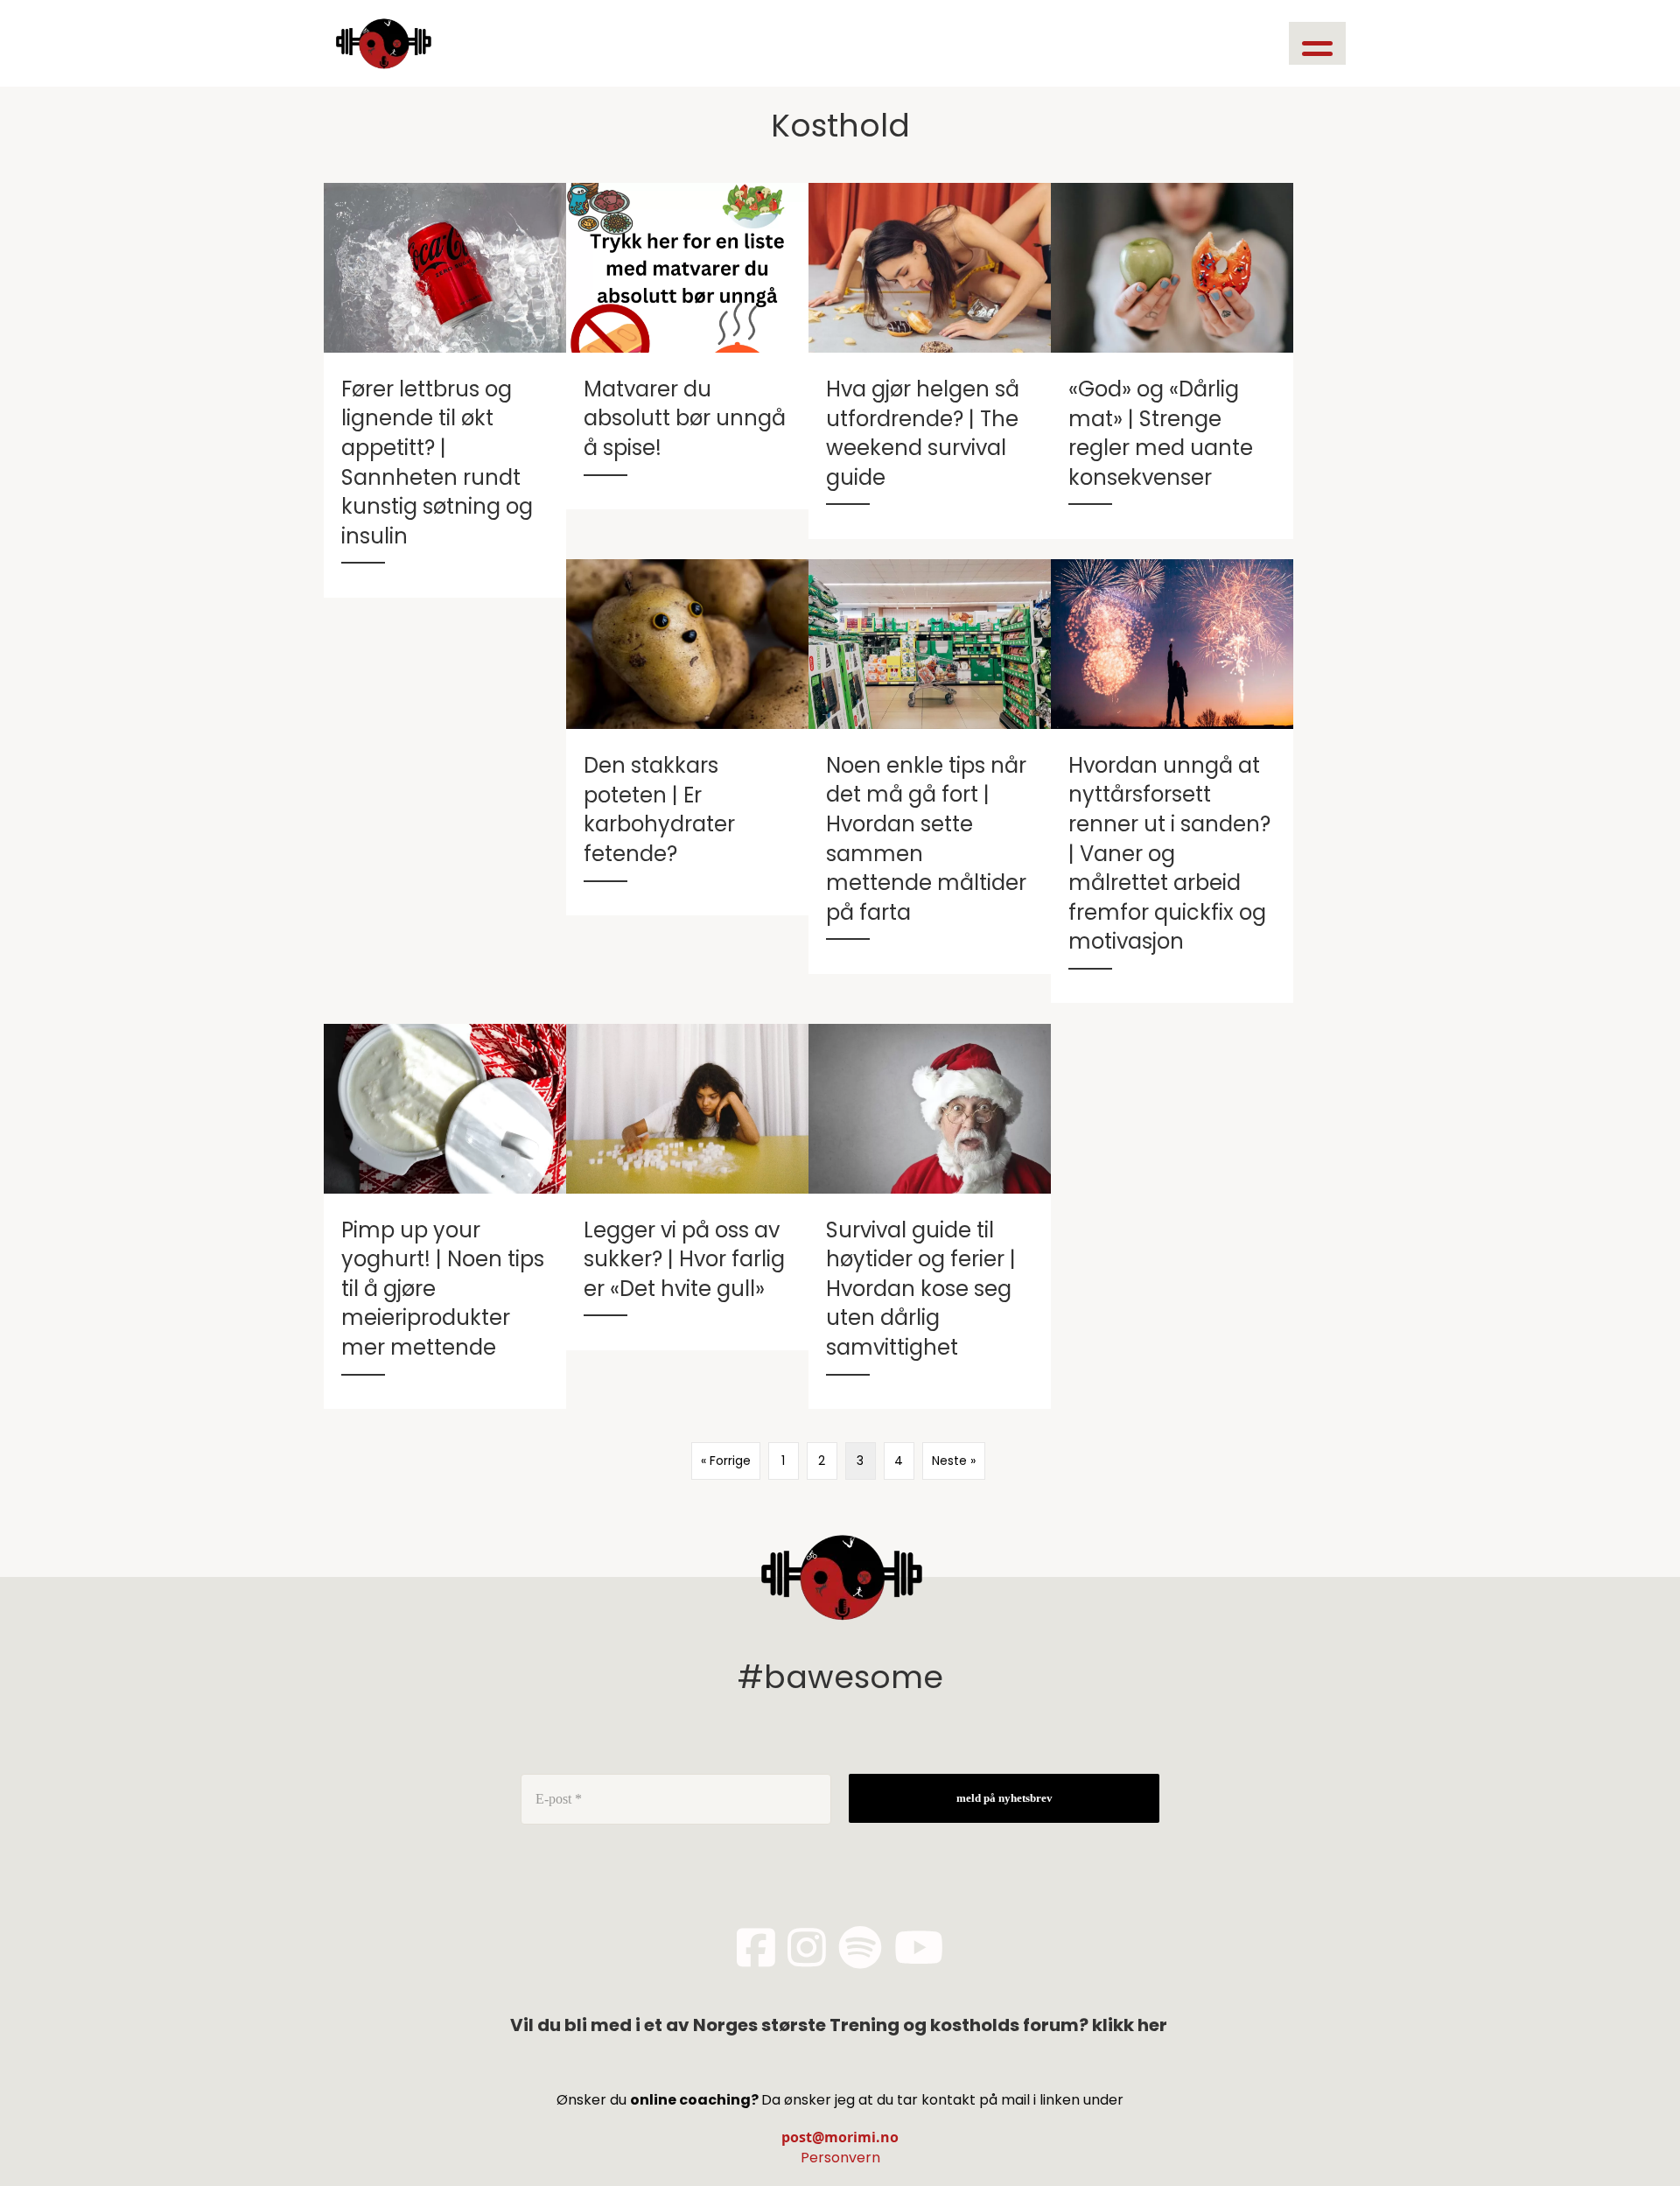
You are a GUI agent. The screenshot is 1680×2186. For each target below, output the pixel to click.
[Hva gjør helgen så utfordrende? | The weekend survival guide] (930, 361)
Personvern (840, 2158)
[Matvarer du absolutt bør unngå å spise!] (687, 346)
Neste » (954, 1461)
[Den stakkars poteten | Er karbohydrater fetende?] (687, 737)
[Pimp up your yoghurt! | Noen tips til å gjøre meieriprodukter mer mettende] (445, 1216)
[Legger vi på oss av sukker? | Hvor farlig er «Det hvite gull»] (687, 1187)
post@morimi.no (840, 2137)
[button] (1317, 43)
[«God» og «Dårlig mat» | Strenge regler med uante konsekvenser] (1172, 361)
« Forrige (726, 1461)
